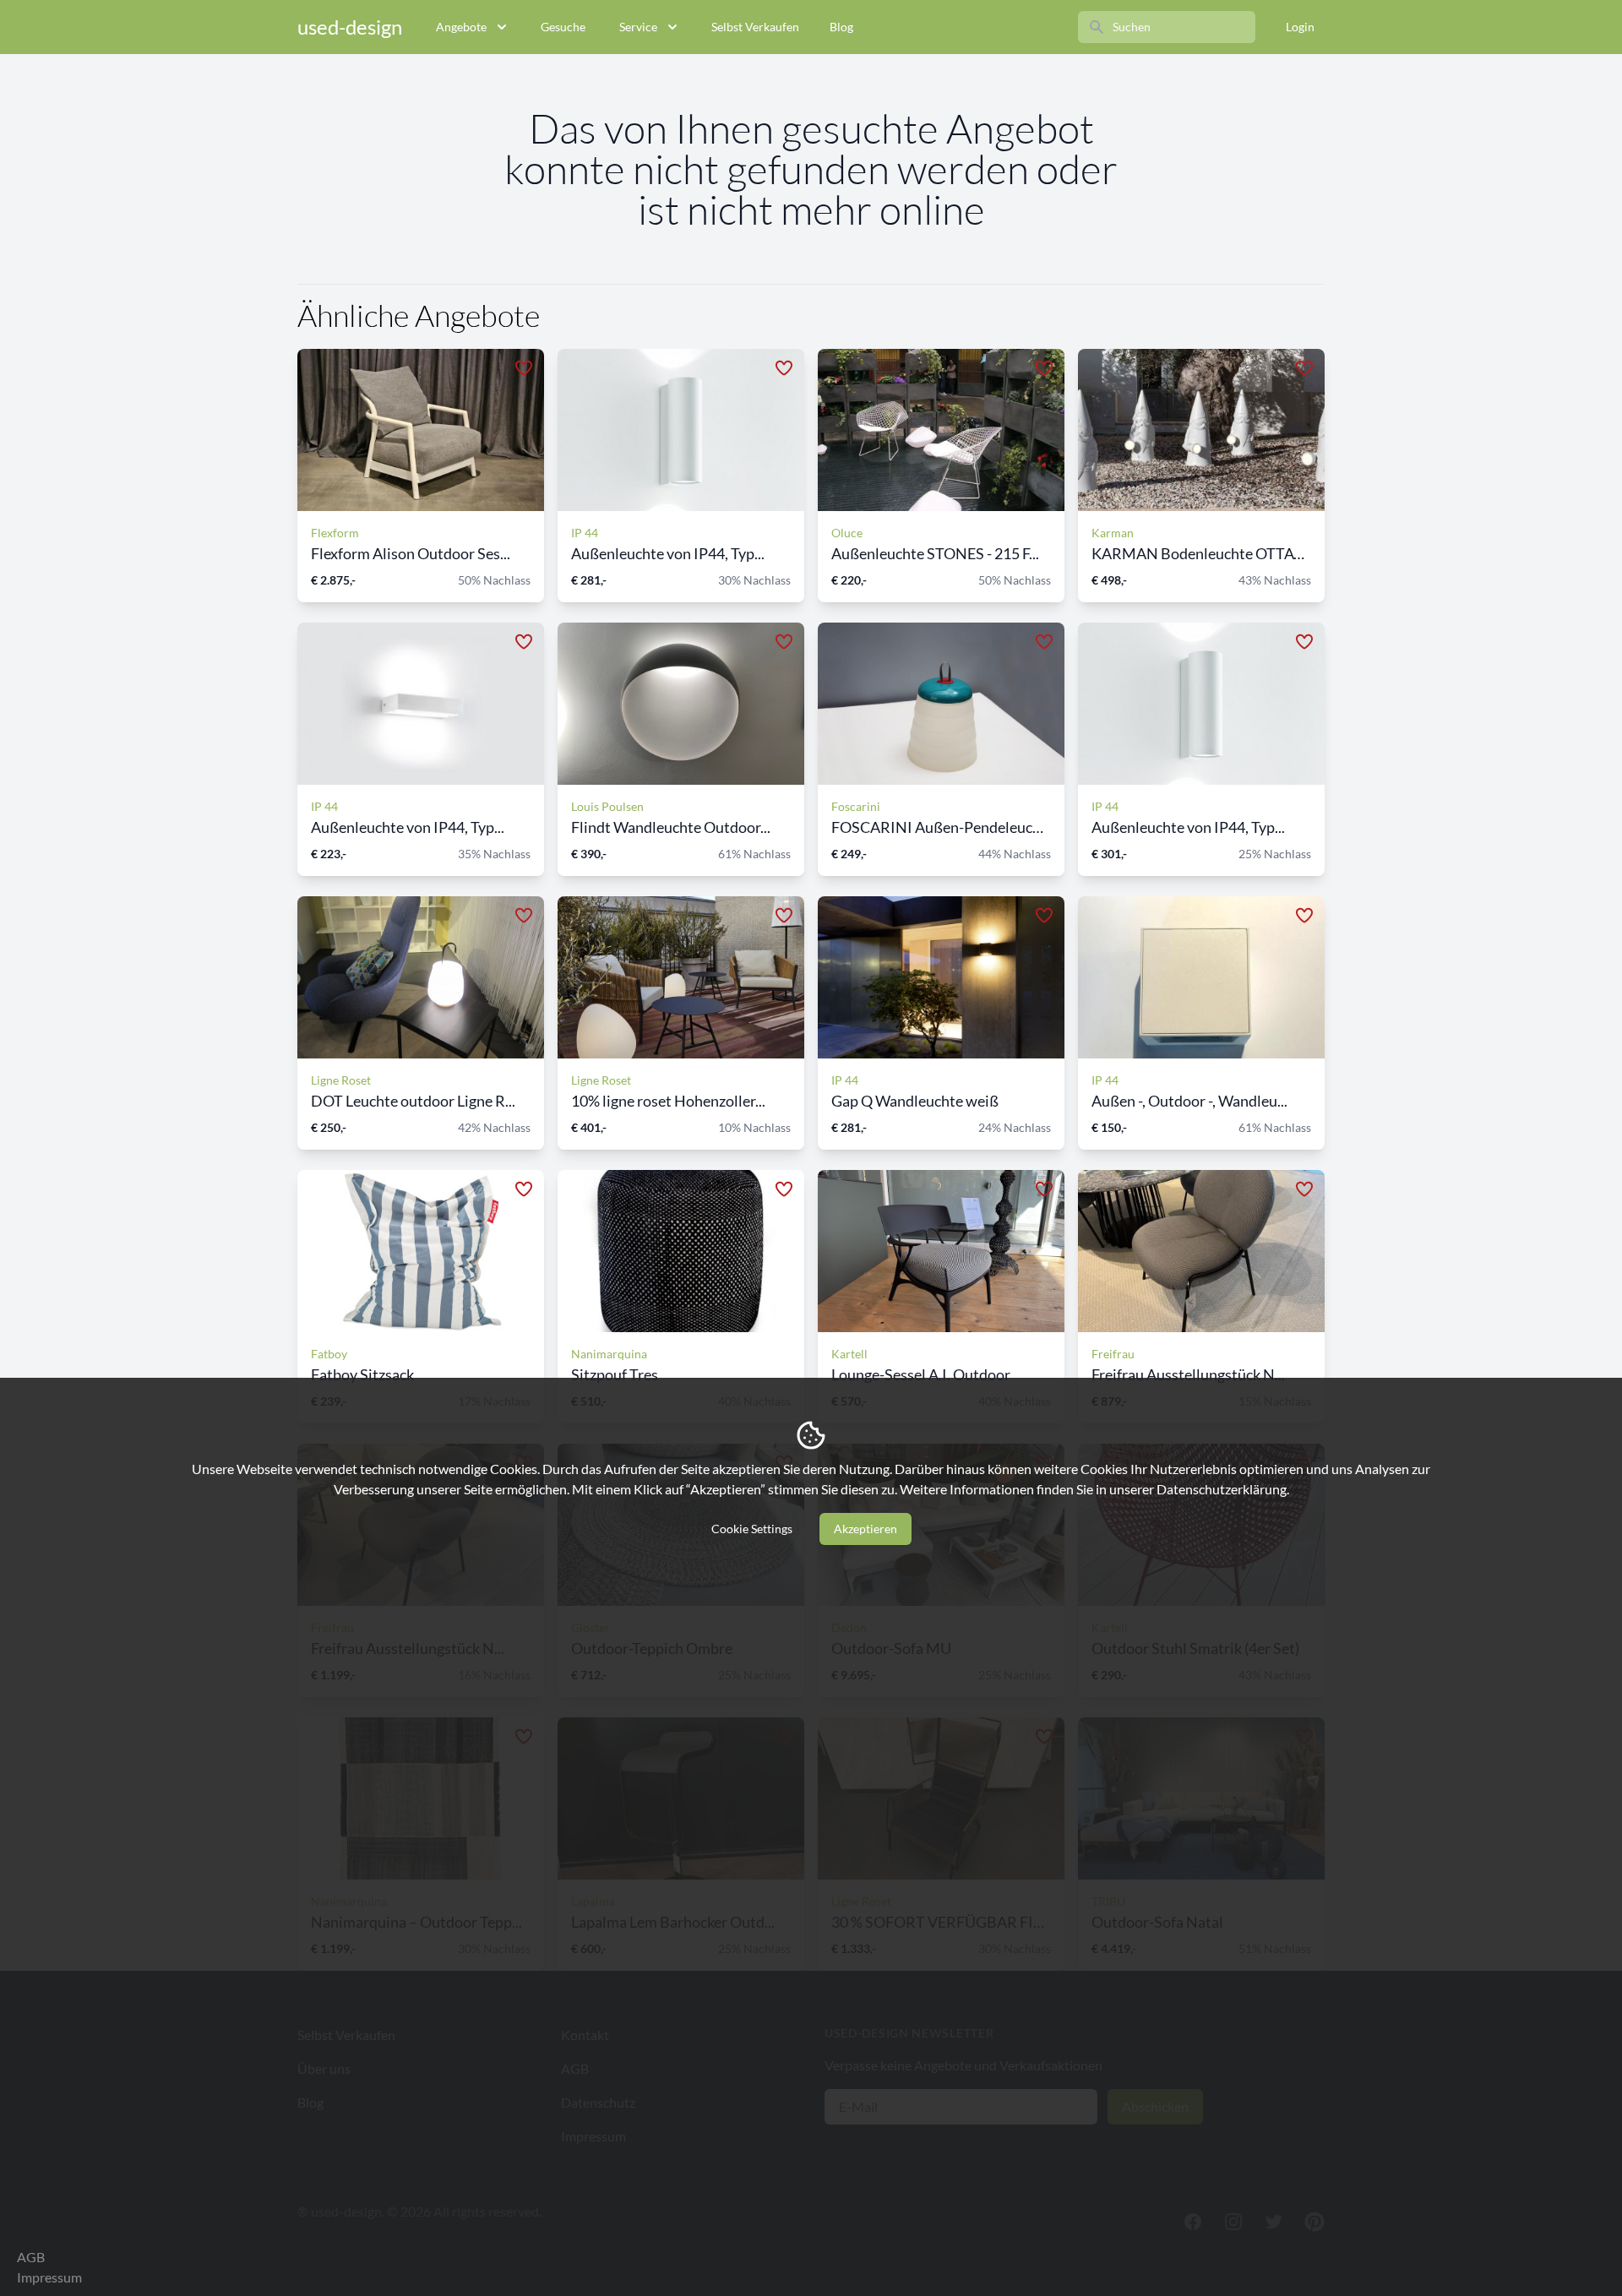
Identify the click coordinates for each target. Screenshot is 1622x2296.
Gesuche (563, 27)
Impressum (49, 2277)
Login (1300, 27)
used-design (350, 27)
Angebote (461, 27)
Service (638, 27)
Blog (841, 27)
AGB (31, 2257)
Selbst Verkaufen (755, 27)
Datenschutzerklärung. (1223, 1489)
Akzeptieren (865, 1529)
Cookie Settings (752, 1529)
